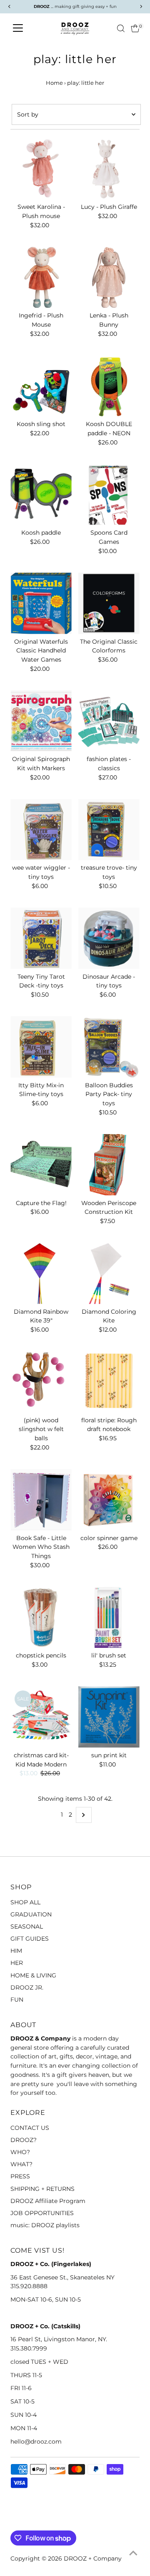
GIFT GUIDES (30, 1939)
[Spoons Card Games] (109, 495)
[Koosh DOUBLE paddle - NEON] (109, 386)
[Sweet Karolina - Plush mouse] (41, 169)
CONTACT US (30, 2128)
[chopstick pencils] (41, 1618)
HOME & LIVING (33, 1975)
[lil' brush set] (109, 1618)
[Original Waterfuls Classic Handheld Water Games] (41, 603)
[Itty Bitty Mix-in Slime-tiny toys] (41, 1047)
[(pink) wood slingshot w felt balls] (41, 1382)
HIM (16, 1951)
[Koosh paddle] (41, 495)
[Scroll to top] (133, 2553)
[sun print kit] (109, 1717)
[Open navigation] (18, 28)
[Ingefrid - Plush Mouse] (41, 277)
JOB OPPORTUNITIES (42, 2213)
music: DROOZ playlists (45, 2225)
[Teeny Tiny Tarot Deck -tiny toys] (41, 938)
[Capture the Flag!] (41, 1165)
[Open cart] (135, 28)
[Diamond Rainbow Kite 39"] (41, 1273)
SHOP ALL (25, 1902)
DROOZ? (24, 2140)
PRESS (20, 2176)
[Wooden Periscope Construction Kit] (109, 1165)
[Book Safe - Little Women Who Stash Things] (41, 1500)
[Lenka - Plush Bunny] (109, 277)
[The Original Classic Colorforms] (109, 603)
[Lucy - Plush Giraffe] (109, 169)
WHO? (20, 2152)
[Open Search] (121, 28)
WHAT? (21, 2164)
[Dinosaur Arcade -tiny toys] (109, 938)
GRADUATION (31, 1914)
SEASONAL (27, 1926)
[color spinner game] (109, 1500)
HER (17, 1963)
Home (54, 83)
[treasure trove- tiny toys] (109, 830)
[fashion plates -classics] (109, 721)
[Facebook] (14, 2520)
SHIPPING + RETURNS (42, 2189)
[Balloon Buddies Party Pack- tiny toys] (109, 1047)
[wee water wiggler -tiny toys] (41, 830)
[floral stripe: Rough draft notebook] (109, 1382)
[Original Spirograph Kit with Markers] (41, 721)
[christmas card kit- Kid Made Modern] (41, 1717)
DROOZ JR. (27, 1987)
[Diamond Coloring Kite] (109, 1273)
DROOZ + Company (93, 2558)
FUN (17, 2000)
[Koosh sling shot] (41, 386)
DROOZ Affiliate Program (48, 2201)
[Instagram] (25, 2520)
